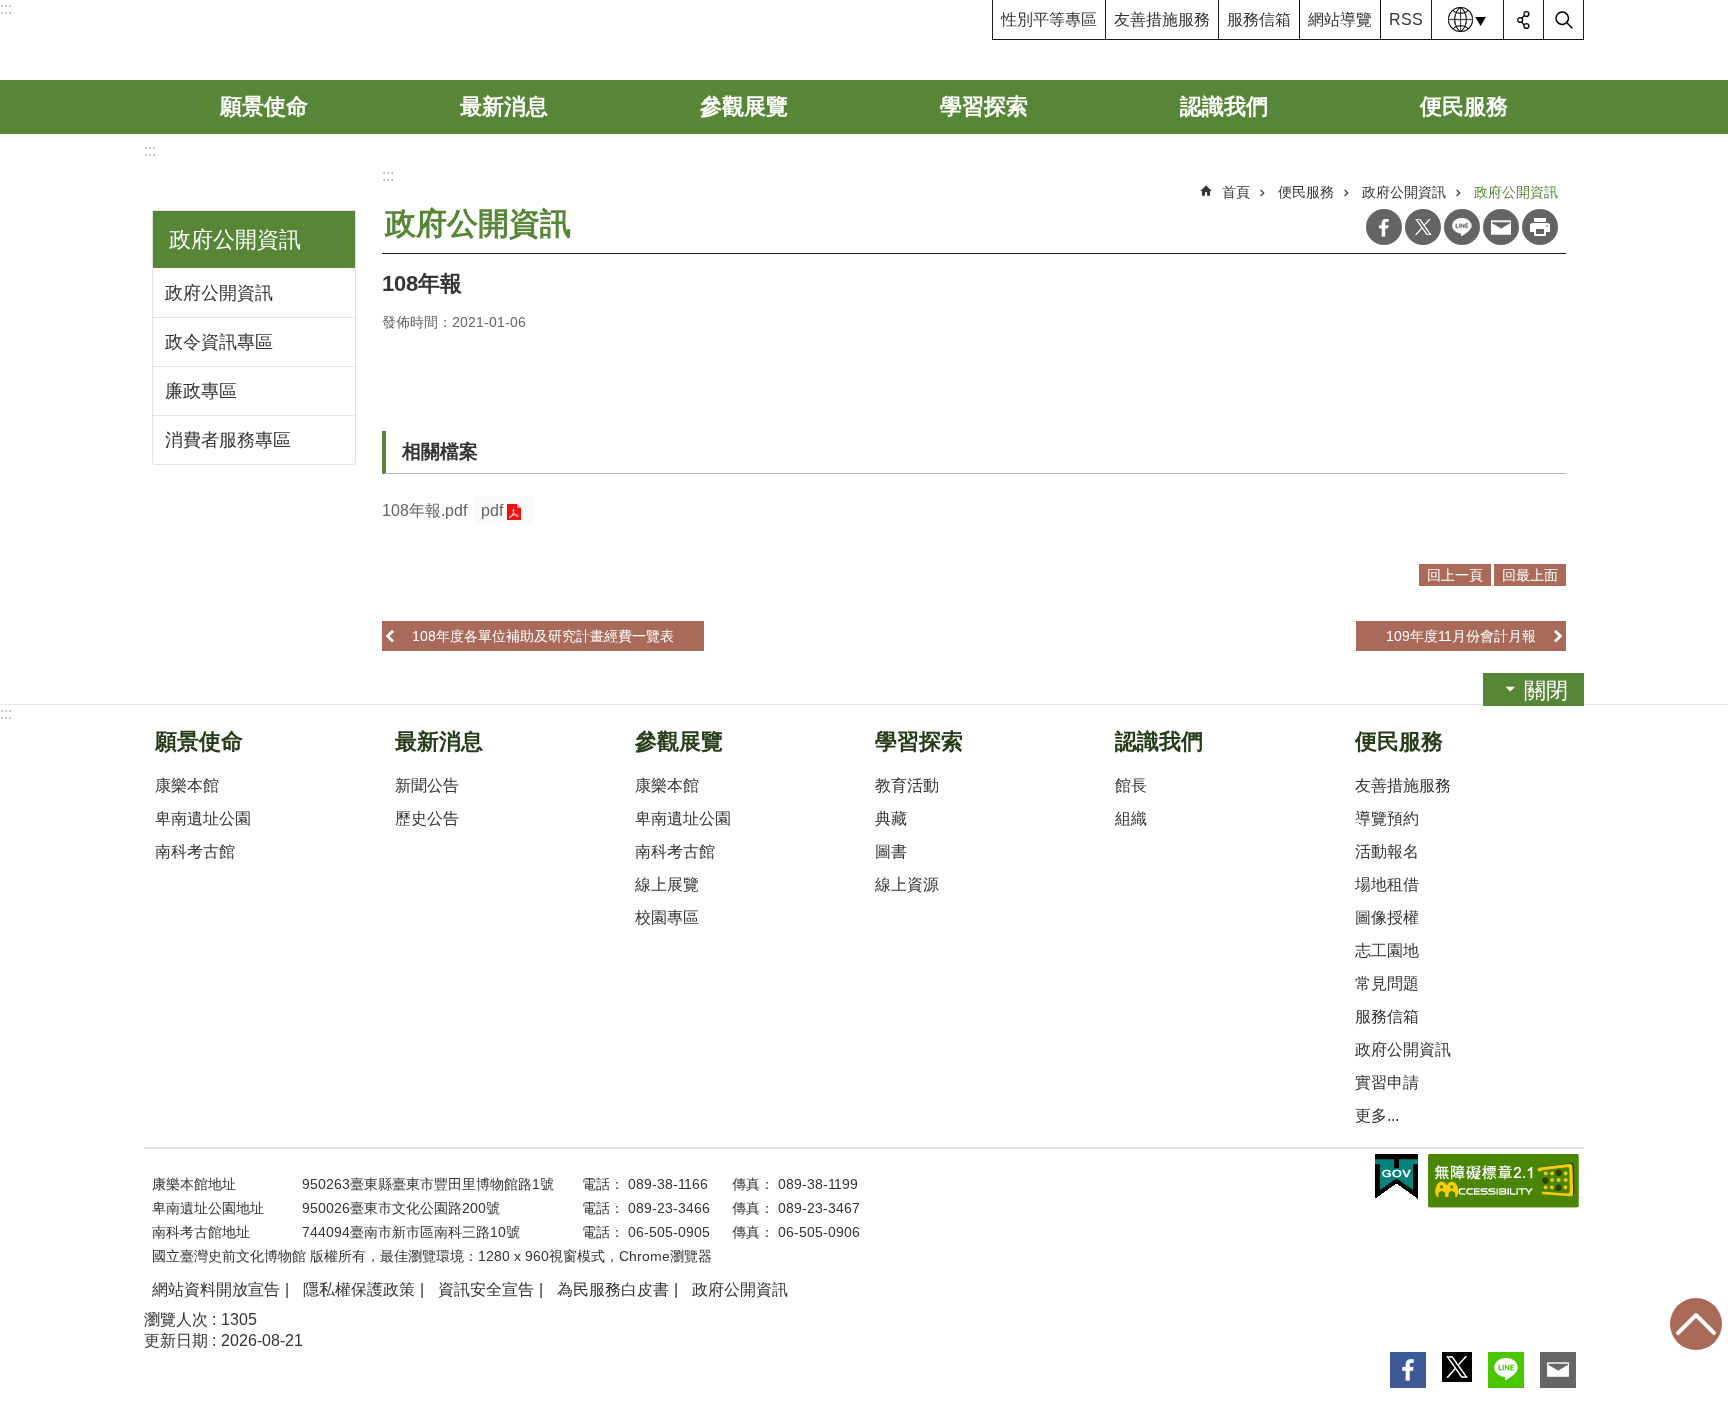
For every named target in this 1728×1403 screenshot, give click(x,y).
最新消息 (504, 106)
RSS (1406, 19)
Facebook (1384, 227)
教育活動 (907, 785)
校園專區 (667, 917)
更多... (1377, 1115)
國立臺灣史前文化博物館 (297, 40)
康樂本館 (187, 785)
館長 (1131, 785)
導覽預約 (1387, 818)
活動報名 (1387, 851)
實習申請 (1387, 1082)
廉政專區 (201, 391)
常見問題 (1387, 983)
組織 (1131, 818)
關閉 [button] (1546, 690)
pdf (492, 510)
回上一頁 (1455, 575)
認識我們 (1224, 106)
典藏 (891, 818)
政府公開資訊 (219, 293)
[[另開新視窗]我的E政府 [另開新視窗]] (1396, 1177)
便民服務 (1464, 106)
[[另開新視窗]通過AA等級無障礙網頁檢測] (1503, 1181)
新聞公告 (427, 785)
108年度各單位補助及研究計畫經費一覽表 (543, 636)
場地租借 (1387, 884)
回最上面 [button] (1530, 575)
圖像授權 (1387, 917)
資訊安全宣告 (486, 1289)
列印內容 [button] (1540, 227)
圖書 (891, 851)
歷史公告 (427, 818)
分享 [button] (1524, 20)
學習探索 (984, 106)
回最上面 (1696, 1324)
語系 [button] (1468, 20)
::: (6, 8)
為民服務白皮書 (613, 1289)
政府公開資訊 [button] (235, 239)
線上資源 (907, 884)
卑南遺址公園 (203, 818)
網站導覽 (1340, 19)
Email (1501, 227)
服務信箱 (1259, 19)
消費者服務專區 (228, 440)
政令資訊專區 (219, 342)
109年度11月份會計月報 (1461, 636)
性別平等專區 (1049, 19)
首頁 (1236, 192)
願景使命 (264, 106)
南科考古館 (195, 851)
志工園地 (1387, 950)
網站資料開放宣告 (216, 1289)
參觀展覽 (744, 106)
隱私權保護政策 (359, 1289)
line (1462, 227)
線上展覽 (667, 884)
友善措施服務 (1162, 19)
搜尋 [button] (1564, 20)
